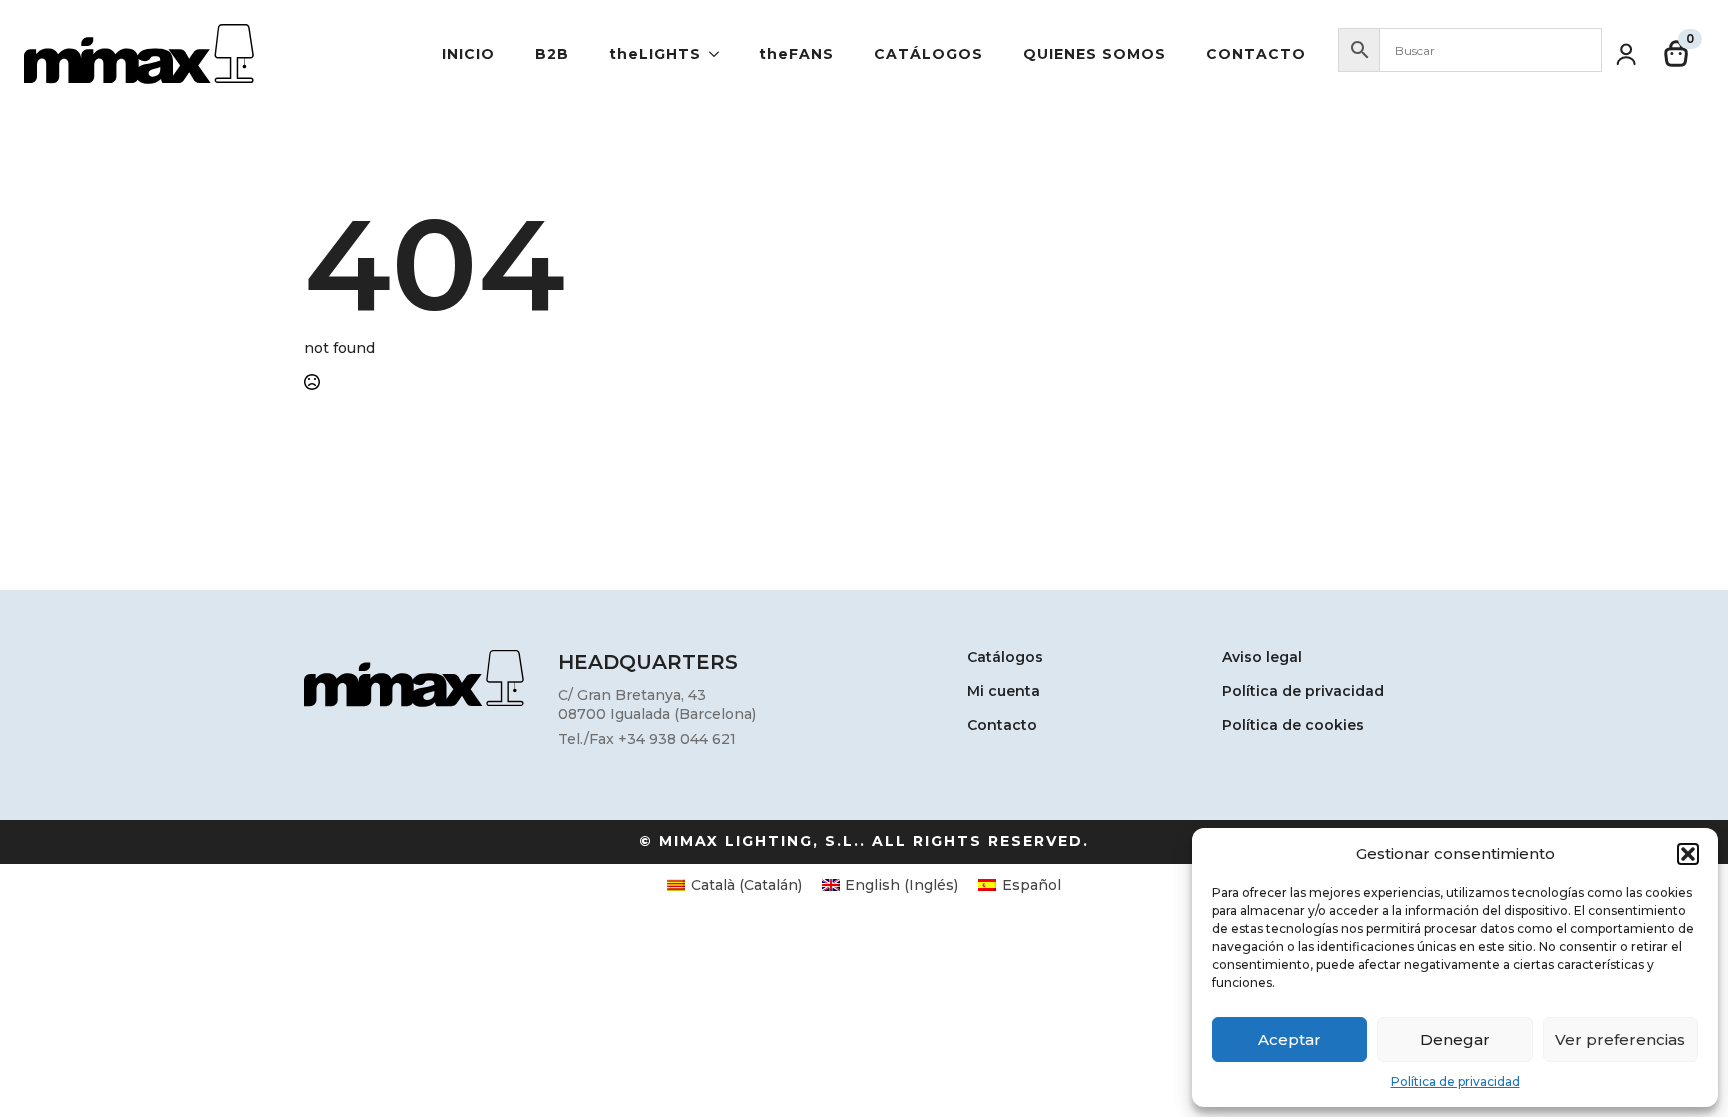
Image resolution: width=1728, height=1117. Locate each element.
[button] (1688, 854)
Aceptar (1289, 1039)
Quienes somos (1094, 54)
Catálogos (928, 54)
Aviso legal (1262, 658)
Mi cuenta (1003, 692)
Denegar (1455, 1039)
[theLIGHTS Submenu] (720, 54)
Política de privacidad (1455, 1081)
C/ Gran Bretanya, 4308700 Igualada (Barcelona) (657, 705)
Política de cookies (1293, 726)
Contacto (1256, 54)
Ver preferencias (1620, 1039)
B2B (552, 54)
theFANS (796, 54)
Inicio (468, 54)
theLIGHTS (655, 54)
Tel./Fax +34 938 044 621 (647, 739)
